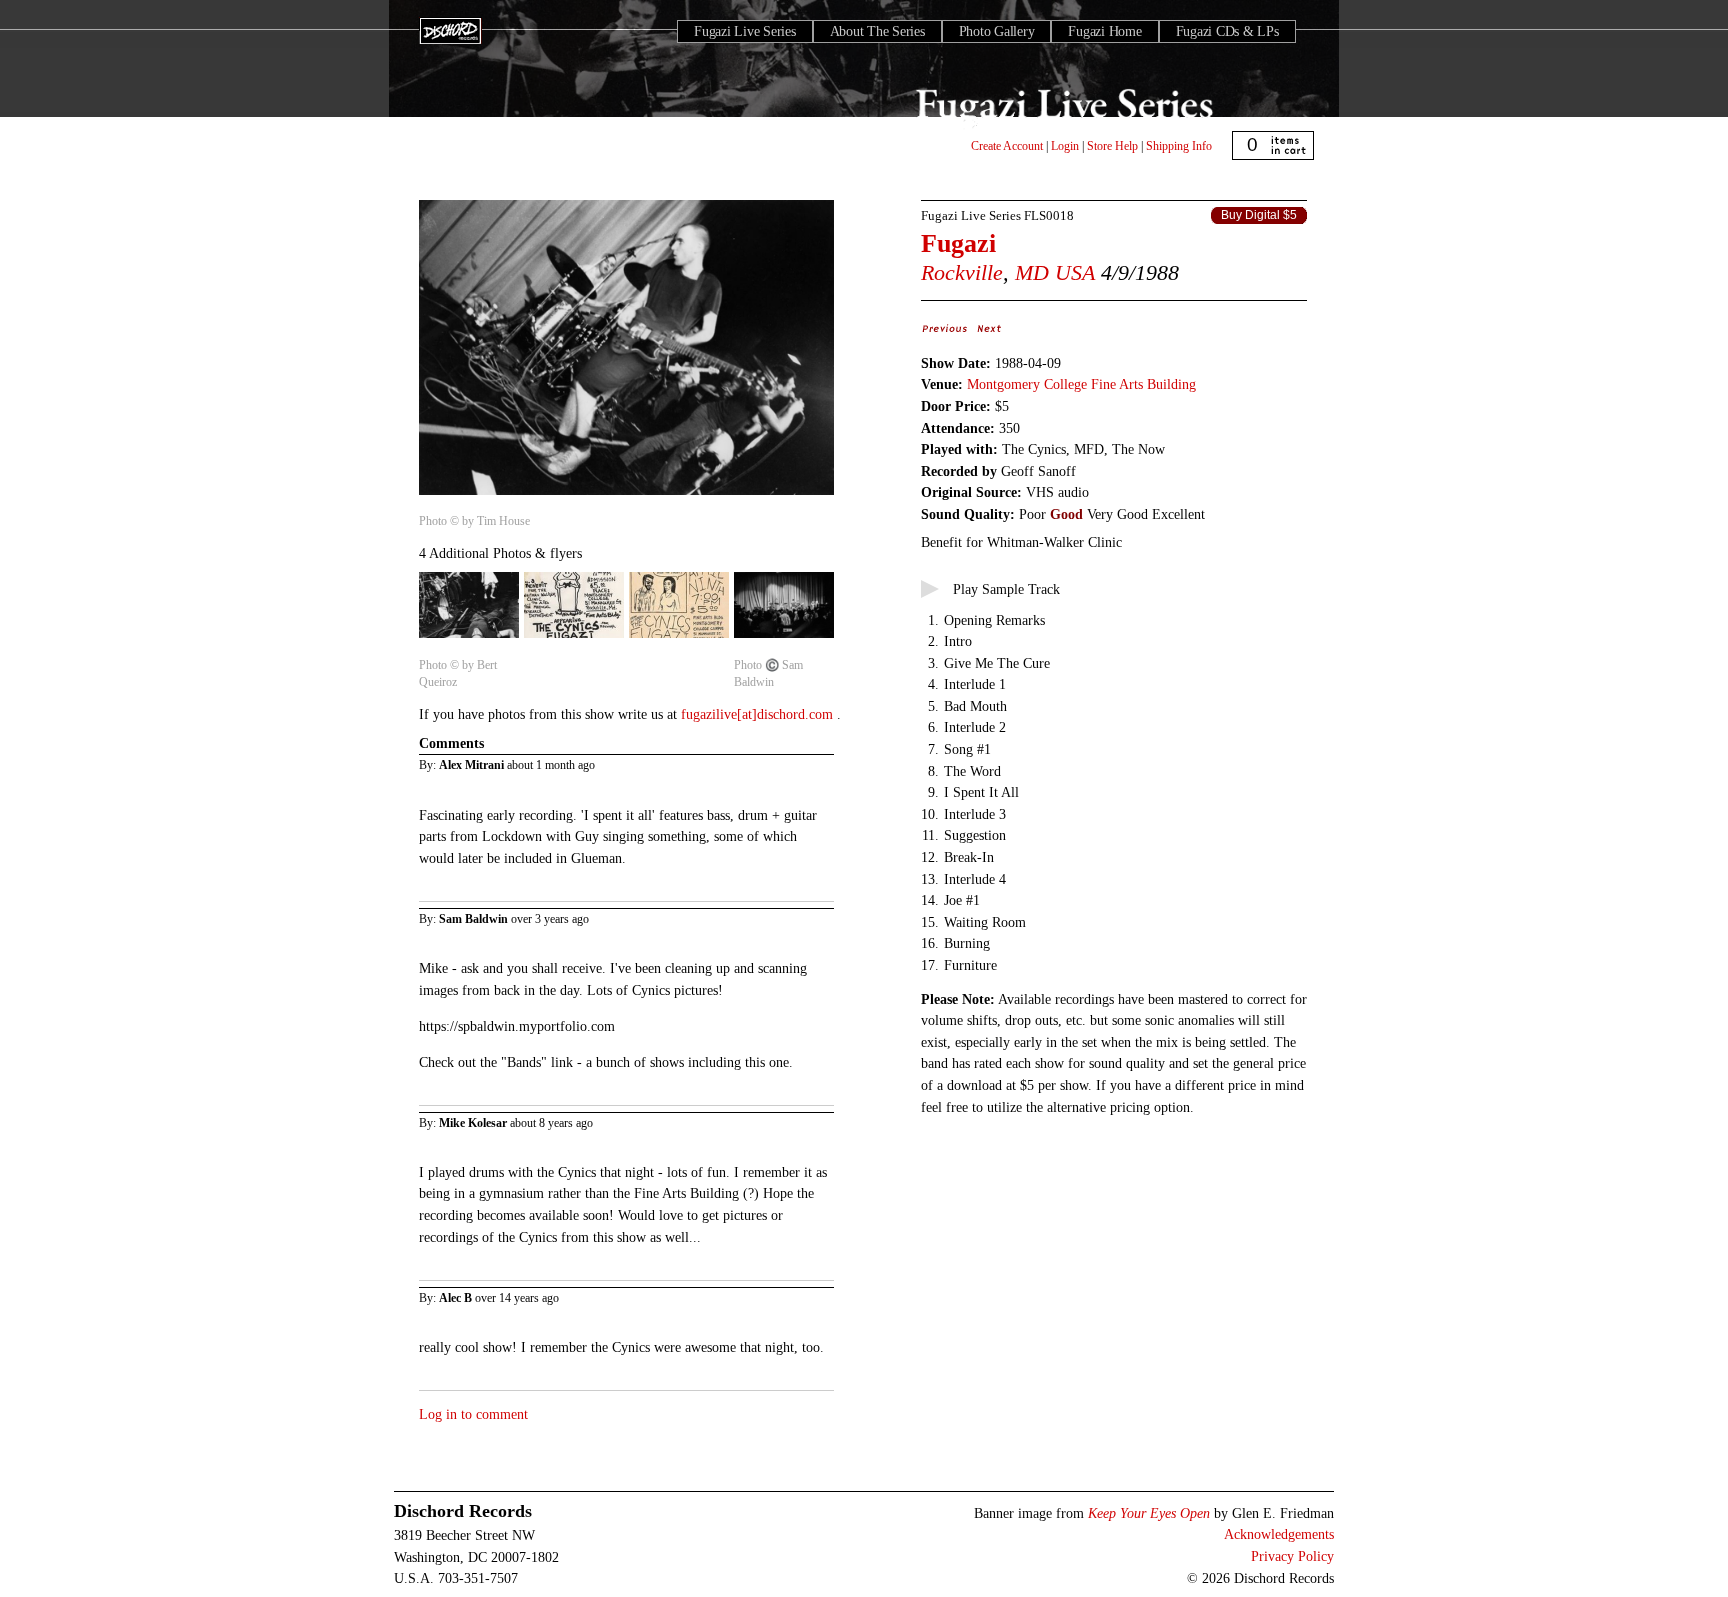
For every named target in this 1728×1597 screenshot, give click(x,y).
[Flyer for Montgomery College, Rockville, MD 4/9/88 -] (679, 639)
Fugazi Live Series (745, 31)
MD (1032, 272)
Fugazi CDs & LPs (1227, 31)
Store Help (1112, 146)
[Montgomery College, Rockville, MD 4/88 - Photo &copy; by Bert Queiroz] (469, 639)
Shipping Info (1179, 146)
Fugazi (958, 243)
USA (1075, 272)
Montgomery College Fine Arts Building (1081, 384)
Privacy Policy (1292, 1556)
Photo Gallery (997, 31)
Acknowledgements (1279, 1534)
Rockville (962, 272)
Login (1065, 146)
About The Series (877, 31)
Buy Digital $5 (1259, 215)
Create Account (1007, 146)
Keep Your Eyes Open (1149, 1513)
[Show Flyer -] (574, 639)
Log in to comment (473, 1414)
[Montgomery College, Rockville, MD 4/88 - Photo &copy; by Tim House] (626, 496)
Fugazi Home (1104, 31)
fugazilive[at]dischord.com (759, 714)
